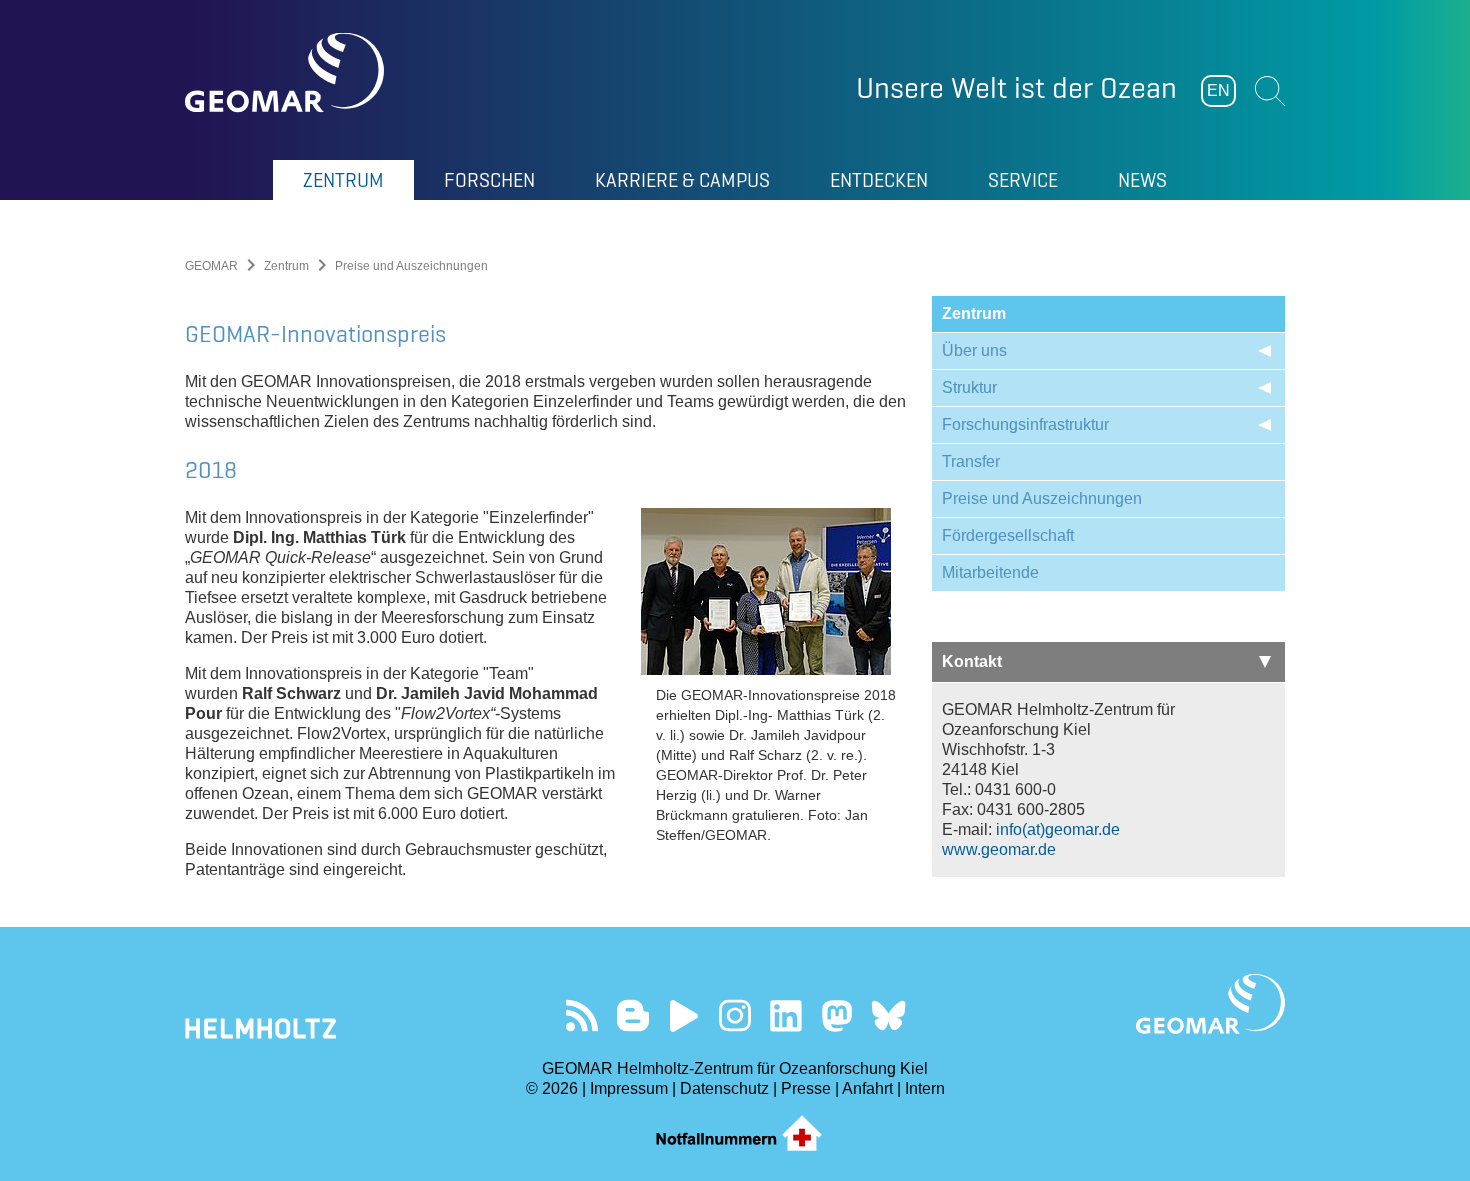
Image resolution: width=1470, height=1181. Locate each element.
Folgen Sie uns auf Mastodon (837, 1015)
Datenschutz (724, 1088)
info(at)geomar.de (1058, 829)
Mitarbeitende (990, 572)
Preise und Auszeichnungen (1042, 498)
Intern (925, 1088)
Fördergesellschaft (1008, 535)
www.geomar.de (999, 849)
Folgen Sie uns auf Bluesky (888, 1015)
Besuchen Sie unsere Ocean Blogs (633, 1015)
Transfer (971, 461)
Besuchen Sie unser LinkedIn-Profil (786, 1015)
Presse (806, 1088)
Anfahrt (867, 1088)
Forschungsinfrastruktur (1025, 424)
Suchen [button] (1270, 91)
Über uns (974, 350)
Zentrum (286, 266)
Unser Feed (582, 1015)
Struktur (969, 387)
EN (1218, 90)
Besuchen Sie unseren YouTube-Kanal (684, 1015)
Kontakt (972, 661)
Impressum (629, 1088)
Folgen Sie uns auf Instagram (735, 1015)
